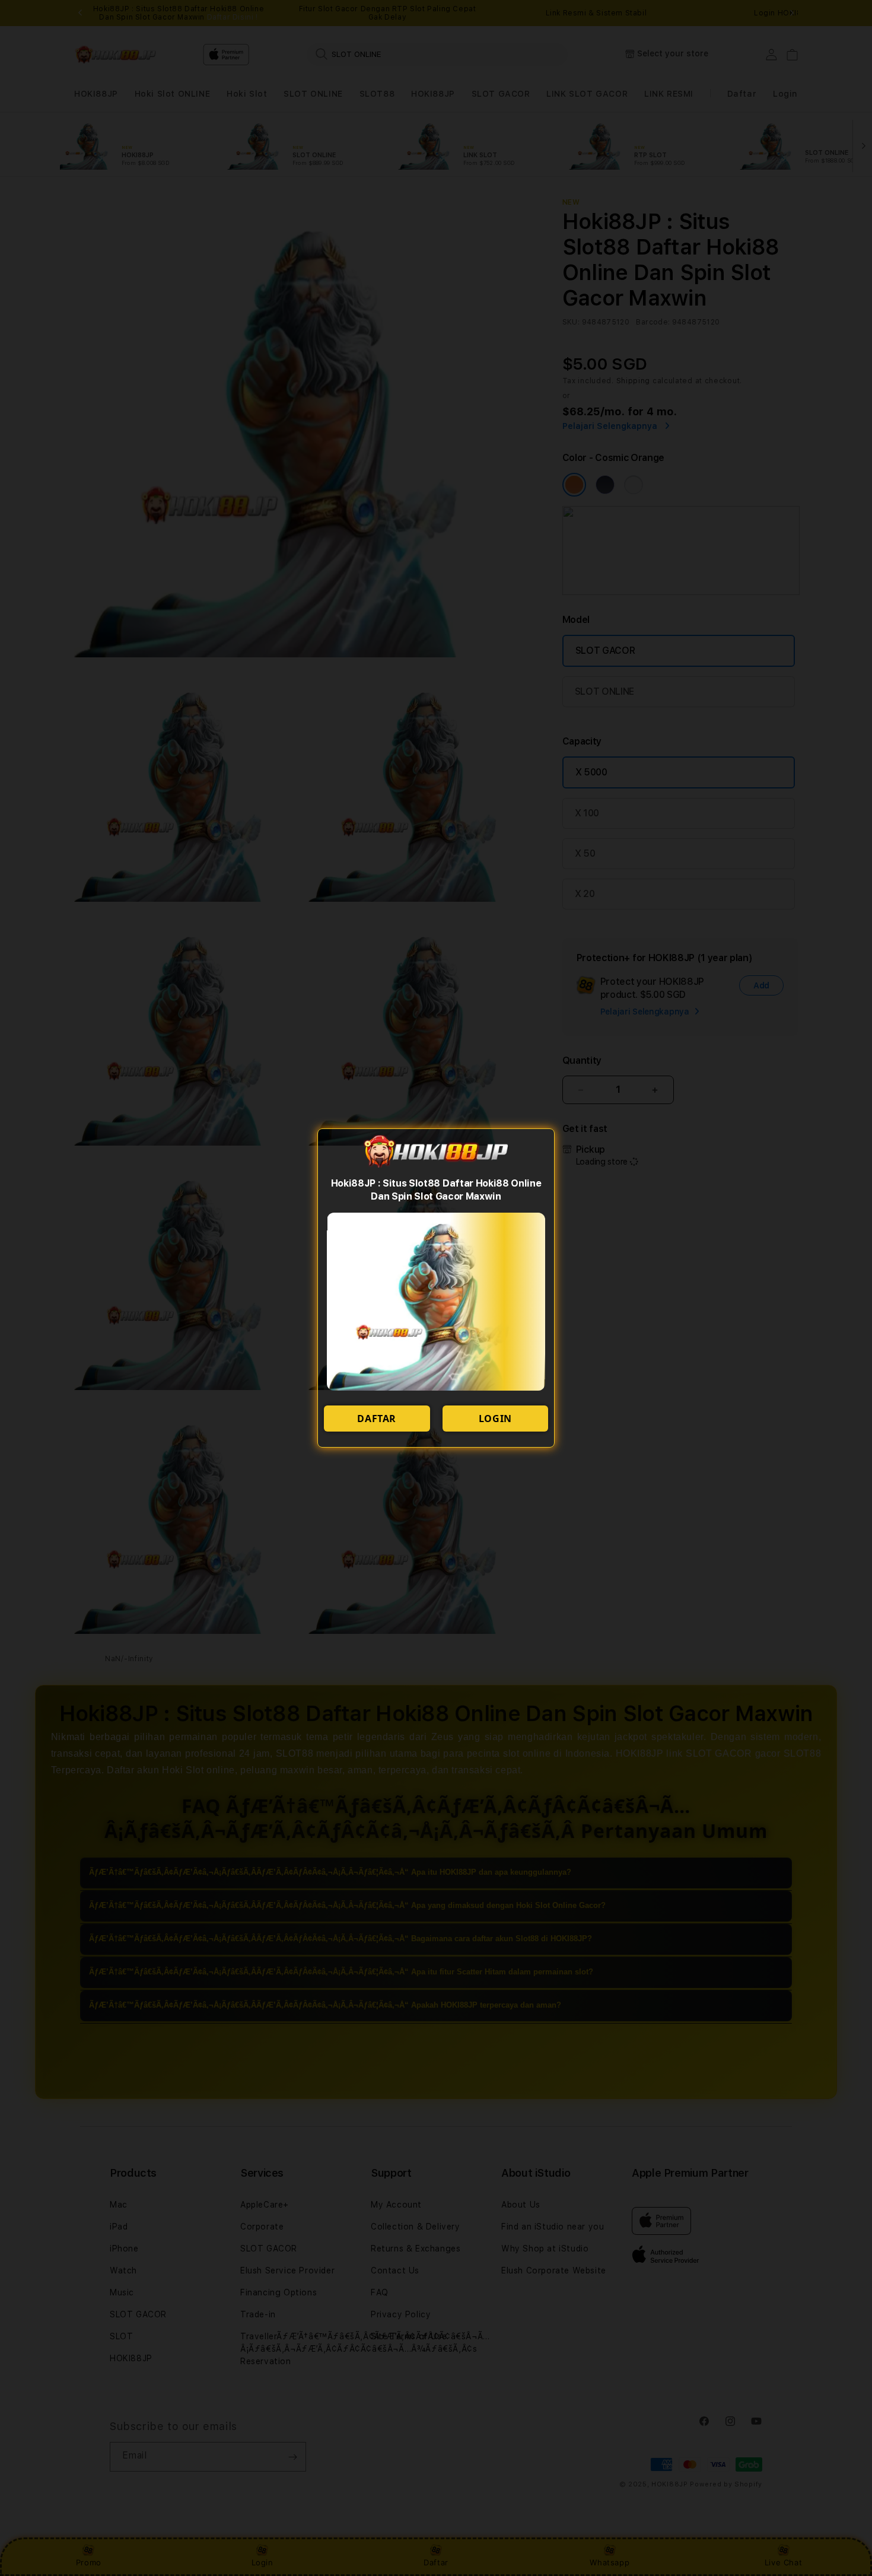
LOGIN (495, 1419)
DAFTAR (377, 1419)
